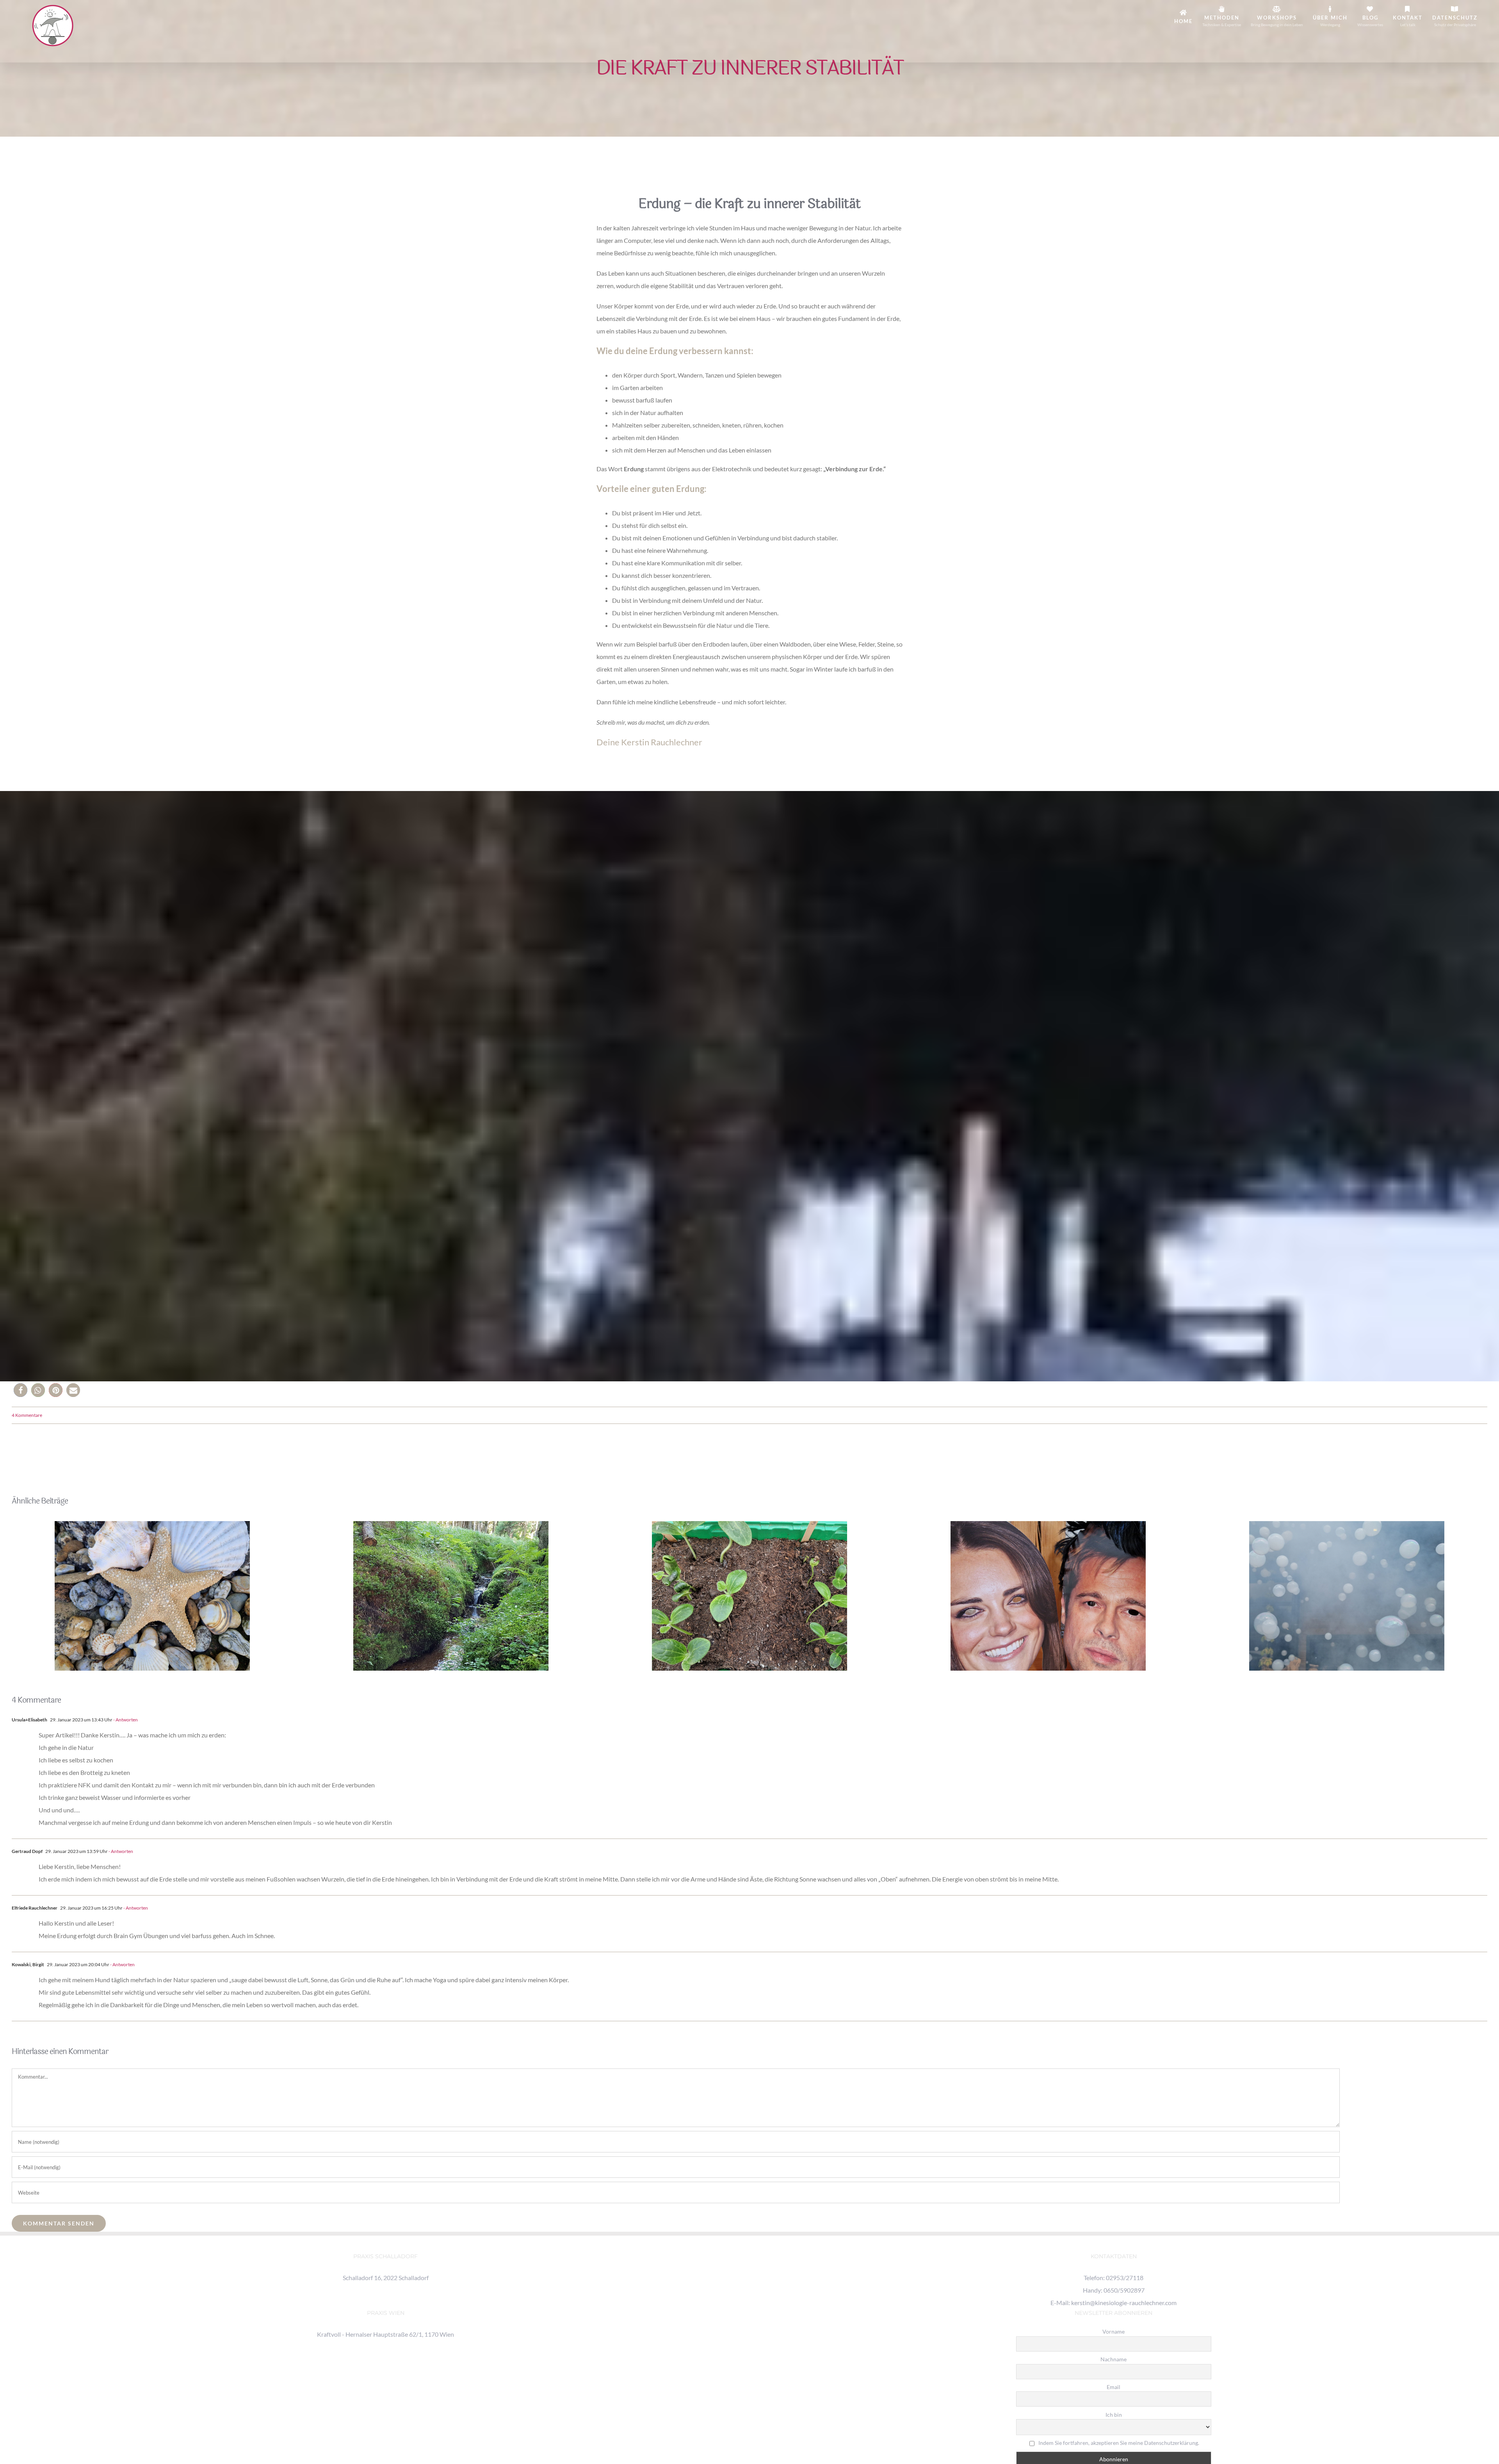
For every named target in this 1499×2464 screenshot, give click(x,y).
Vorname (1114, 2331)
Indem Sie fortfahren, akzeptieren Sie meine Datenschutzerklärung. (1119, 2443)
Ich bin (1114, 2415)
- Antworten (125, 1720)
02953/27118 (1125, 2278)
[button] (20, 1390)
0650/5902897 (1124, 2290)
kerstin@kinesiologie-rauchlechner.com (1124, 2303)
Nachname (1114, 2359)
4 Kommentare (27, 1415)
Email (1114, 2387)
